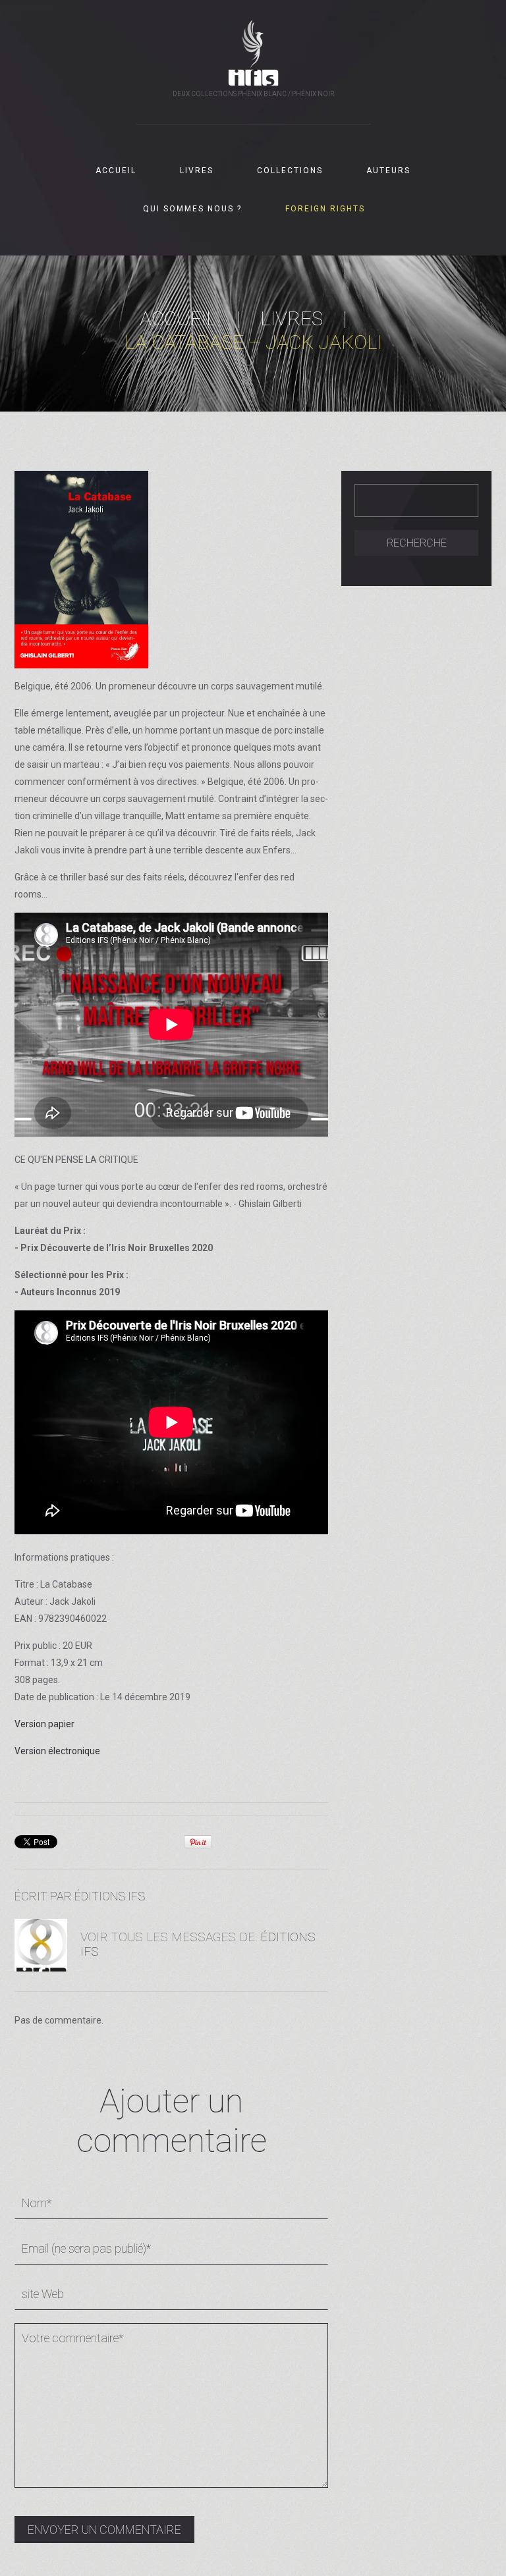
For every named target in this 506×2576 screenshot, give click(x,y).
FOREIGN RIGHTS (325, 209)
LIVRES (197, 171)
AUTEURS (388, 171)
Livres (292, 318)
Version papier (44, 1724)
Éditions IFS (110, 1896)
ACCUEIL (116, 171)
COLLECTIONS (290, 171)
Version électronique (57, 1751)
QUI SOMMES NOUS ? (192, 209)
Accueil (178, 318)
